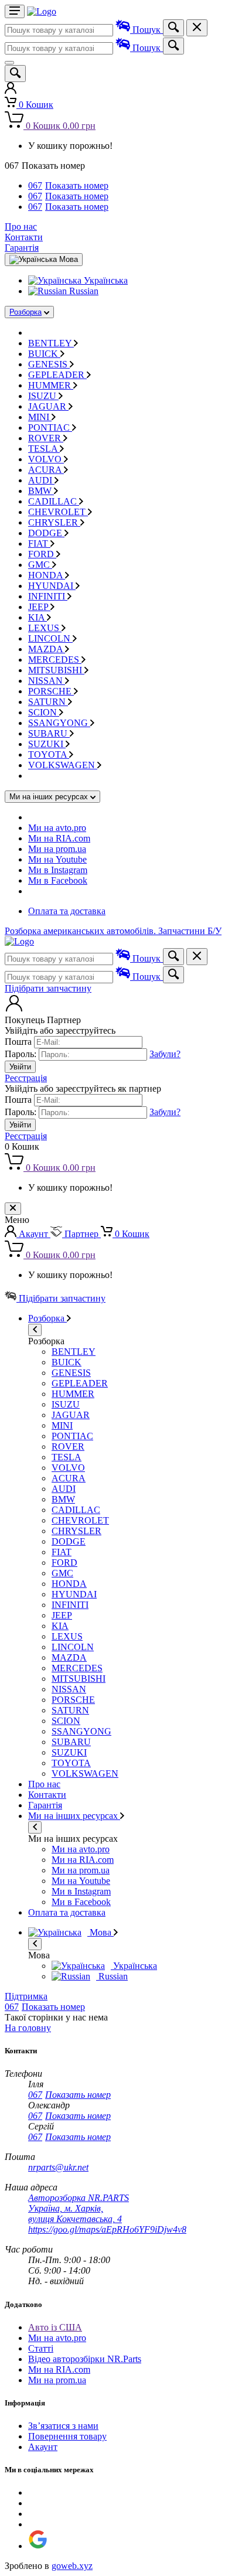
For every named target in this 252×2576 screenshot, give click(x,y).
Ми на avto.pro (57, 828)
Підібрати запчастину (48, 988)
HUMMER (51, 385)
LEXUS (45, 628)
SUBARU (49, 733)
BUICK (44, 354)
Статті (41, 2348)
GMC (40, 565)
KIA (38, 617)
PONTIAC (50, 427)
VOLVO (46, 459)
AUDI (41, 480)
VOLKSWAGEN (63, 765)
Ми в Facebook (58, 880)
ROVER (46, 438)
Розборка (25, 312)
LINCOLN (50, 638)
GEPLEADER (57, 375)
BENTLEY (51, 343)
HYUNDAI (52, 586)
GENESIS (49, 364)
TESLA (44, 449)
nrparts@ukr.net (58, 2167)
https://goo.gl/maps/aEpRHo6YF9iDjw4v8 (107, 2229)
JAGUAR (48, 406)
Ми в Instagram (58, 870)
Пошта (18, 1042)
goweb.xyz (72, 2566)
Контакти (24, 237)
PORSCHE (51, 691)
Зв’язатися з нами (63, 2426)
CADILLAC (54, 501)
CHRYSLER (54, 522)
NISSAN (47, 681)
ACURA (46, 470)
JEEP (39, 607)
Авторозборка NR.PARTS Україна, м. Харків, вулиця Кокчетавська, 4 (79, 2208)
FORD (42, 554)
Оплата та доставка (67, 911)
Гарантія (22, 248)
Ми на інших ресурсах (74, 1816)
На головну (28, 2028)
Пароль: (21, 1054)
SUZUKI (47, 744)
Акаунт (43, 2447)
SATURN (48, 702)
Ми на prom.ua (57, 849)
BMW (41, 491)
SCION (44, 712)
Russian (83, 291)
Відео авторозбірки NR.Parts (85, 2359)
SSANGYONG (59, 723)
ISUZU (43, 396)
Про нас (21, 226)
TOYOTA (49, 754)
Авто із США (55, 2327)
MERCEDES (55, 660)
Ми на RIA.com (59, 838)
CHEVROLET (58, 512)
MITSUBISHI (56, 670)
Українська (105, 280)
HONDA (47, 575)
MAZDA (47, 649)
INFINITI (48, 596)
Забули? (165, 1054)
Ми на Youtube (57, 859)
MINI (40, 417)
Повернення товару (67, 2436)
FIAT (39, 544)
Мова (101, 1932)
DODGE (46, 533)
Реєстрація (26, 1078)
